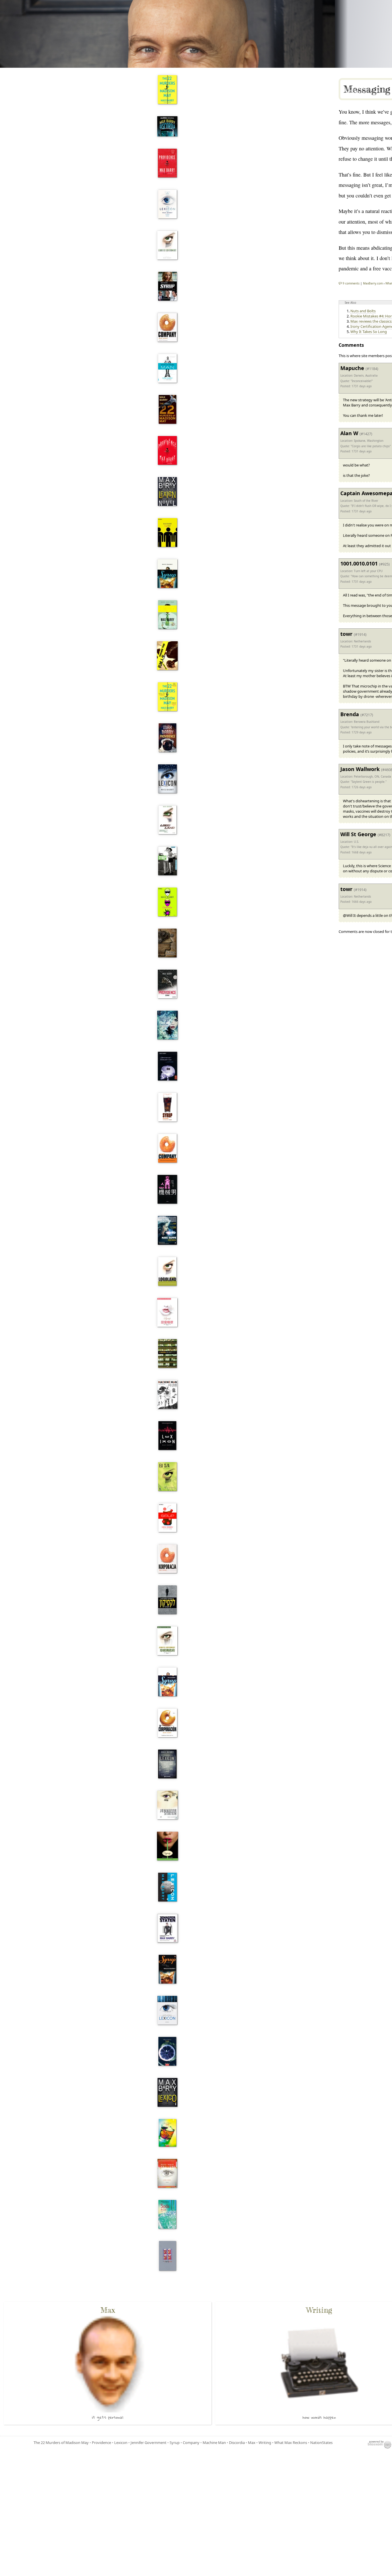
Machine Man (214, 2443)
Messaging (367, 89)
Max (252, 2443)
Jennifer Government (149, 2443)
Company (191, 2443)
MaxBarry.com (373, 283)
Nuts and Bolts (363, 311)
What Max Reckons (291, 2443)
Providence (101, 2443)
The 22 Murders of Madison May (61, 2443)
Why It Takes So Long (369, 332)
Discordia (237, 2443)
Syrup (175, 2443)
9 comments (351, 283)
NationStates (321, 2443)
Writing (265, 2443)
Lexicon (121, 2443)
